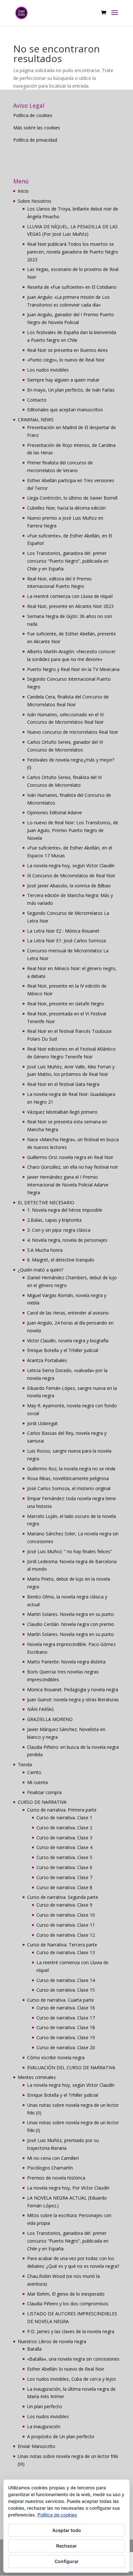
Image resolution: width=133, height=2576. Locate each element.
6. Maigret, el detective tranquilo (61, 1260)
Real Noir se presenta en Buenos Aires (67, 350)
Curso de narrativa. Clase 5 (64, 1857)
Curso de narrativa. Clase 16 (66, 2008)
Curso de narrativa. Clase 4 (64, 1847)
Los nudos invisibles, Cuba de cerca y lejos (72, 2379)
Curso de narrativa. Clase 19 (66, 2037)
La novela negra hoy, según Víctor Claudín (71, 866)
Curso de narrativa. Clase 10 (66, 1915)
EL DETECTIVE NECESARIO (46, 1202)
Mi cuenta (37, 1782)
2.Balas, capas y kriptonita (54, 1220)
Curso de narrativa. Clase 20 (66, 2047)
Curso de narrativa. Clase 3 (64, 1838)
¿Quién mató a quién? (41, 1270)
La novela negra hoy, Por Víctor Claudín (68, 2188)
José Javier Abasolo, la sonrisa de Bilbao (69, 886)
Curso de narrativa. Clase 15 (66, 1990)
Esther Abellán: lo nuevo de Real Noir (66, 2369)
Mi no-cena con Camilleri (53, 2158)
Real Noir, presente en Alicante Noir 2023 (70, 606)
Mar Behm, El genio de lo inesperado (66, 2294)
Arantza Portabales (47, 1360)
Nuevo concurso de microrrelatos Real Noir (73, 732)
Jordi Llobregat (42, 1423)
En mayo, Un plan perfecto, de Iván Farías (71, 390)
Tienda (25, 1764)
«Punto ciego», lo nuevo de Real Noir (66, 360)
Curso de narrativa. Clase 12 (66, 1935)
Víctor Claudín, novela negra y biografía (68, 1341)
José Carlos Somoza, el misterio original (69, 1488)
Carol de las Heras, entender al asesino (68, 1313)
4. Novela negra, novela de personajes (67, 1240)
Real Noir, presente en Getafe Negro (66, 1004)
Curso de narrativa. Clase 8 (64, 1887)
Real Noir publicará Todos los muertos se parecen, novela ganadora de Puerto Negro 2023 (73, 252)
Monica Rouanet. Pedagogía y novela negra (73, 1689)
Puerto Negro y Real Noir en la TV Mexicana (73, 669)
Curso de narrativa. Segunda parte (63, 1897)
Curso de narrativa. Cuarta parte (61, 2000)
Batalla (34, 2349)
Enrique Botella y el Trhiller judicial (63, 1350)
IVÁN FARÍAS (41, 1709)
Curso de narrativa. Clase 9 (64, 1905)
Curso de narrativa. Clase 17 (66, 2018)
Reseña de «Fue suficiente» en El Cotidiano (72, 287)
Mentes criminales (37, 2077)
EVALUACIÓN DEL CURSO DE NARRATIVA (71, 2067)
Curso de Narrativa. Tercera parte (62, 1945)
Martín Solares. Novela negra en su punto (71, 1614)
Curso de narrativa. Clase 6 (64, 1867)
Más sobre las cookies (37, 128)
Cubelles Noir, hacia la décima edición (66, 508)
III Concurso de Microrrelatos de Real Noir (71, 876)
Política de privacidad (35, 140)
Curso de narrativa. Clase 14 (66, 1980)
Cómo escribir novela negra (56, 2057)
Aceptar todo (67, 2530)
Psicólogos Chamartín (50, 2168)
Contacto (37, 400)
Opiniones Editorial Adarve (55, 812)
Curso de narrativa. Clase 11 (66, 1925)
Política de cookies (33, 115)
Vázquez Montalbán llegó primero (62, 1112)
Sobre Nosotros (35, 201)
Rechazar (66, 2546)
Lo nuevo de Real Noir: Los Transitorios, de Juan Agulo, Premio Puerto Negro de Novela (73, 830)
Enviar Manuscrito (36, 2446)
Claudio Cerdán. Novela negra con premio (71, 1624)
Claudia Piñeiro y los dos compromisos (68, 2304)
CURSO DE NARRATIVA (42, 1802)
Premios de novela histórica (56, 2178)
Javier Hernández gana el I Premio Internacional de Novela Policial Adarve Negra (68, 1185)
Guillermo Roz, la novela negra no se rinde (71, 1469)
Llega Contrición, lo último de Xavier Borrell (72, 498)
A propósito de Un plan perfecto (61, 2436)
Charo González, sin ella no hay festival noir (73, 1167)
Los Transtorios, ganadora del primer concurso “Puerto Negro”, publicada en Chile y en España (68, 561)
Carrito (34, 1772)
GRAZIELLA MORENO (50, 1719)
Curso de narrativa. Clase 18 (66, 2027)
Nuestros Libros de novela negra (52, 2341)
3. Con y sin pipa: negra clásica (59, 1230)
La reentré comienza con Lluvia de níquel (70, 596)
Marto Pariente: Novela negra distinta (66, 1662)
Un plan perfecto (45, 2406)
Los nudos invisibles (48, 370)
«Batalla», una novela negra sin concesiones (73, 2359)
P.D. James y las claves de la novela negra (71, 2331)
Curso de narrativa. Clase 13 (66, 1952)
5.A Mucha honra (45, 1250)
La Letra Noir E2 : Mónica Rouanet (63, 931)
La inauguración (44, 2426)
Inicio (23, 191)
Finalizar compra (44, 1792)
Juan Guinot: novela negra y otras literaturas (73, 1699)
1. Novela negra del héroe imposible (65, 1210)
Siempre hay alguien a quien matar (63, 380)
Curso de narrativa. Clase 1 (64, 1818)
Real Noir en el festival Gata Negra (63, 1084)
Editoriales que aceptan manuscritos (65, 410)
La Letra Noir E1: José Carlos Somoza (66, 941)
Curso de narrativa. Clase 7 (64, 1877)
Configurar (67, 2561)
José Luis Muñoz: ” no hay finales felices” (70, 1551)
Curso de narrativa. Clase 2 (64, 1828)
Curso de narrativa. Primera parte (62, 1810)
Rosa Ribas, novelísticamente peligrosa (68, 1478)
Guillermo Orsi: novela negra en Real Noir (70, 1157)
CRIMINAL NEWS (36, 420)
